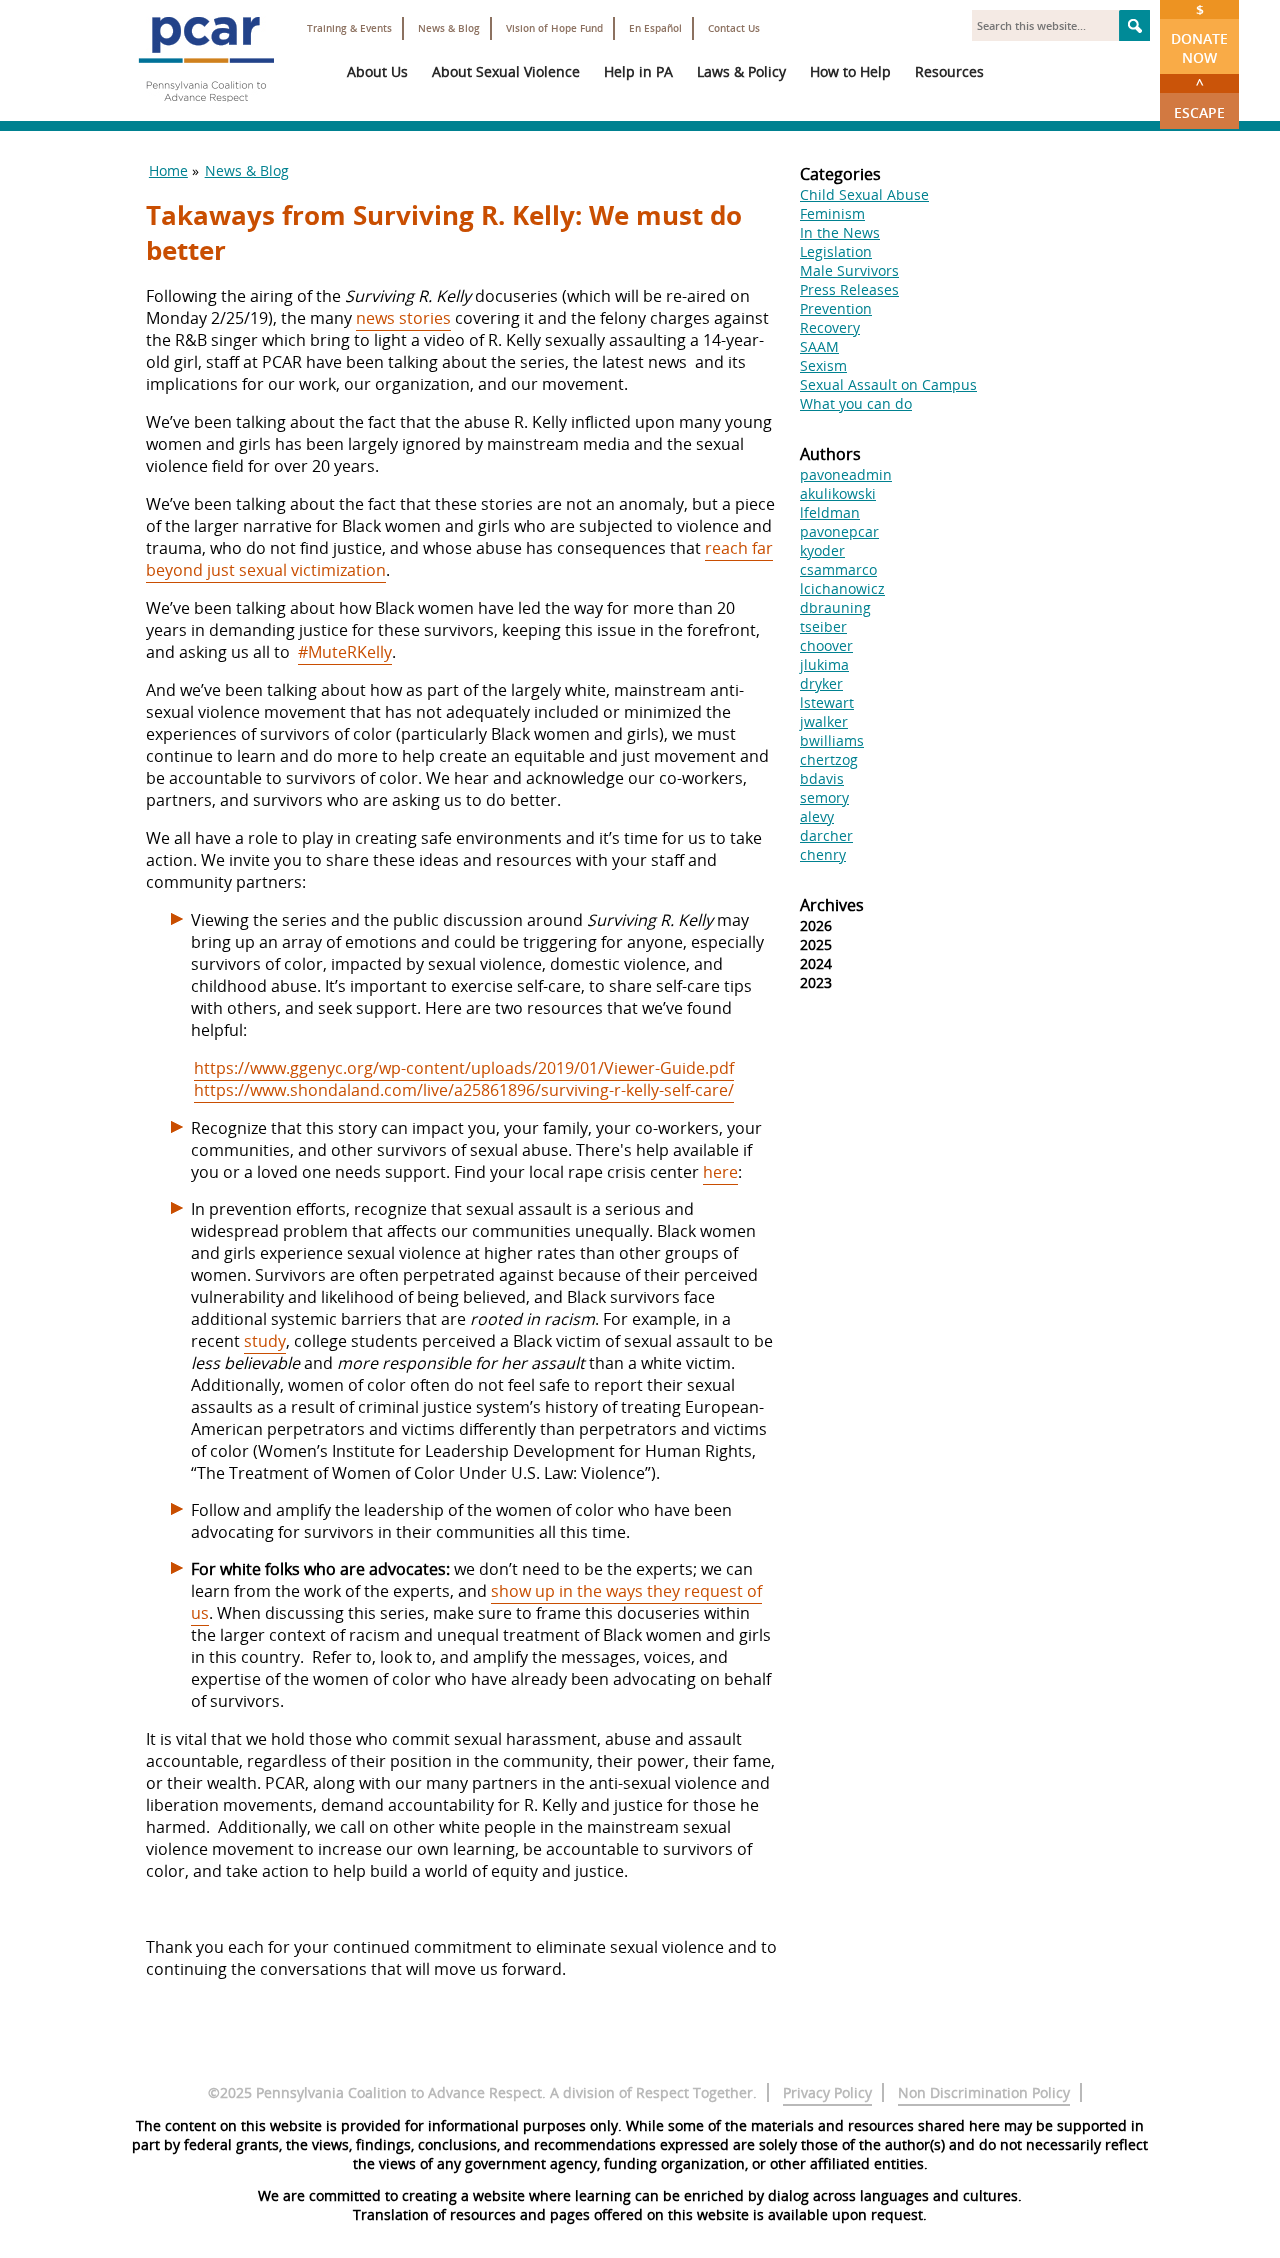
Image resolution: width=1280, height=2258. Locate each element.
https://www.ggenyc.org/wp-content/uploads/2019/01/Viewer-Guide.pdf (464, 1068)
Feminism (832, 213)
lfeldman (830, 512)
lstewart (827, 702)
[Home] (206, 110)
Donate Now (1199, 33)
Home (168, 170)
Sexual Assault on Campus (888, 384)
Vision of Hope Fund (554, 28)
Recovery (830, 327)
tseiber (823, 626)
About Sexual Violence (506, 71)
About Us (377, 71)
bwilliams (832, 740)
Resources (949, 71)
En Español (655, 28)
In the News (840, 232)
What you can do (856, 403)
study (265, 1341)
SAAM (819, 346)
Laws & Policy (741, 71)
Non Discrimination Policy (984, 2092)
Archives (832, 905)
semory (824, 797)
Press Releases (849, 289)
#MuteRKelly (345, 652)
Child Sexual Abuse (864, 194)
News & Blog (449, 28)
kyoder (822, 550)
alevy (817, 816)
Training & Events (349, 28)
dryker (821, 683)
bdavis (822, 778)
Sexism (823, 365)
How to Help (850, 71)
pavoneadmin (846, 474)
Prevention (836, 308)
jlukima (824, 664)
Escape (1199, 98)
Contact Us (734, 28)
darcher (826, 835)
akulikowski (838, 493)
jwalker (824, 721)
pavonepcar (839, 531)
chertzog (829, 759)
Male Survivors (849, 270)
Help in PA (638, 71)
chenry (823, 854)
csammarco (838, 569)
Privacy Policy (827, 2092)
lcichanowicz (842, 588)
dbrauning (835, 607)
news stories (403, 318)
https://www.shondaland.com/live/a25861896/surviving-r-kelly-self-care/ (464, 1090)
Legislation (836, 251)
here (720, 1172)
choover (826, 645)
